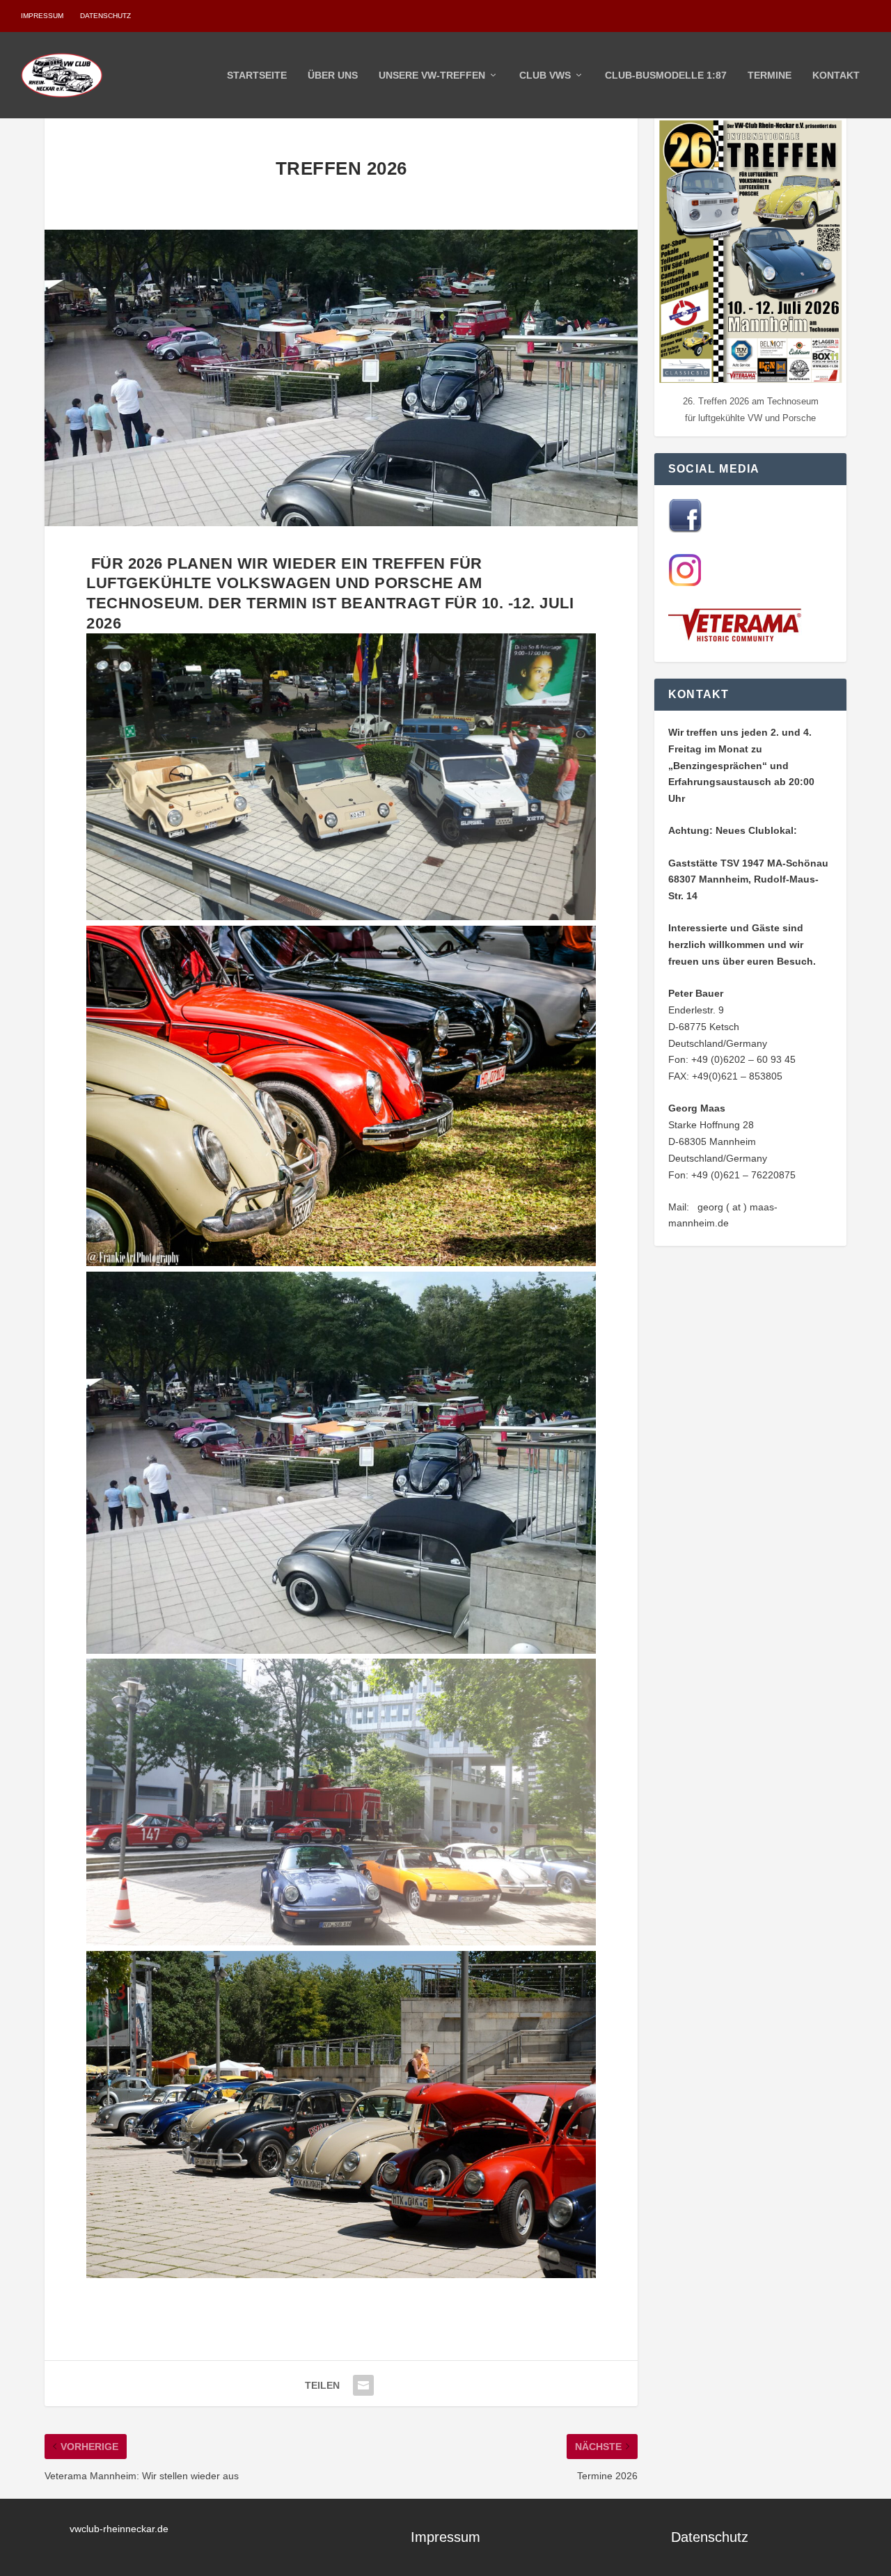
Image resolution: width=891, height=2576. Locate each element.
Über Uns (333, 75)
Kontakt (836, 75)
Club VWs (545, 75)
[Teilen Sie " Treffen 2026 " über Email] (363, 2385)
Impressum (42, 16)
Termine (770, 75)
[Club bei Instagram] (685, 583)
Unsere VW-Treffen (432, 75)
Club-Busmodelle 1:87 (666, 75)
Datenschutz (105, 16)
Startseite (257, 75)
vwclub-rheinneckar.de (119, 2529)
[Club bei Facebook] (685, 529)
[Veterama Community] (738, 639)
